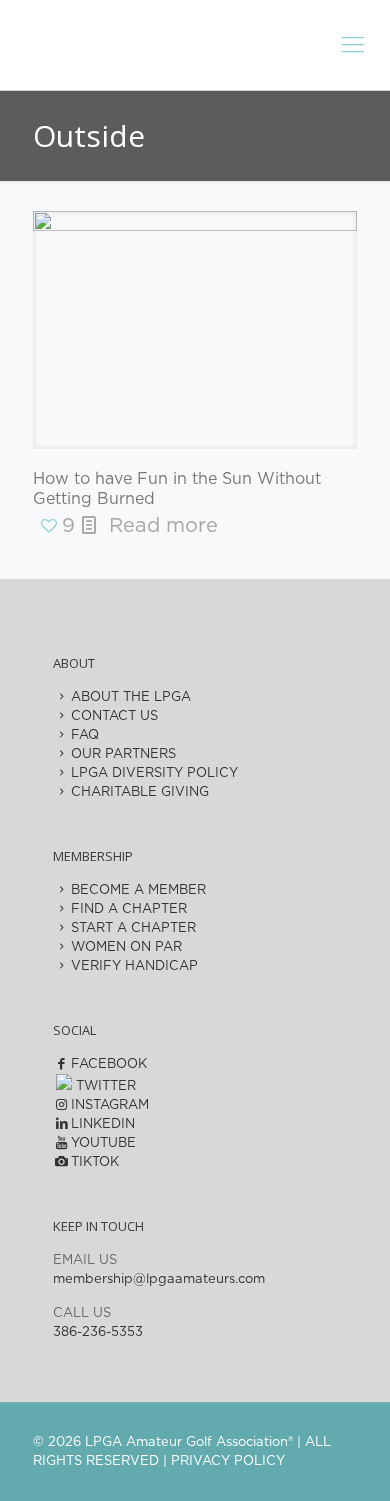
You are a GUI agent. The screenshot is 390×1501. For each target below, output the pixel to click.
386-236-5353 (98, 1332)
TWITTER (104, 1086)
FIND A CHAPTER (129, 909)
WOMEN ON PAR (126, 947)
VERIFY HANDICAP (134, 966)
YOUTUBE (103, 1143)
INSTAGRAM (110, 1105)
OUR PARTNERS (123, 754)
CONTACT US (114, 716)
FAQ (85, 735)
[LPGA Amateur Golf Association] (195, 40)
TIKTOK (95, 1162)
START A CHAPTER (133, 928)
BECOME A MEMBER (138, 890)
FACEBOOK (109, 1064)
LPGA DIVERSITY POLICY (154, 773)
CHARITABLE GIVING (140, 792)
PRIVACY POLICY (228, 1461)
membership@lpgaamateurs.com (159, 1279)
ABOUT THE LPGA (131, 697)
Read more (163, 526)
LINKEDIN (103, 1124)
